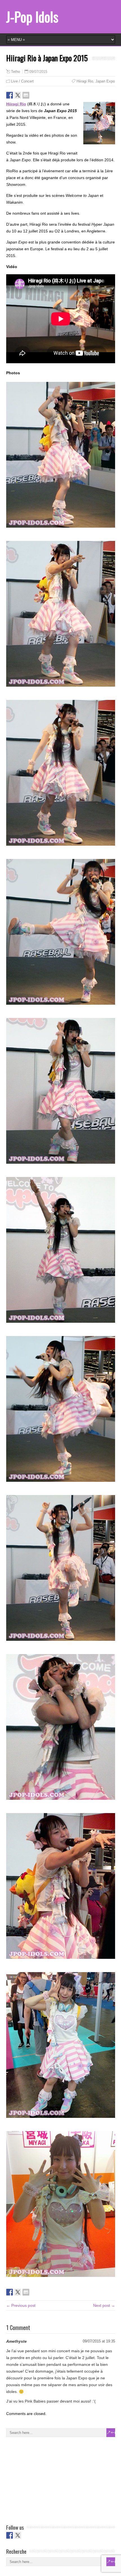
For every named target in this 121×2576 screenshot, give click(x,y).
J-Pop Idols (32, 17)
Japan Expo (105, 81)
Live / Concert (22, 81)
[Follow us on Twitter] (18, 2535)
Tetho (15, 72)
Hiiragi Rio (85, 81)
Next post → (104, 2305)
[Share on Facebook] (10, 95)
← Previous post (21, 2305)
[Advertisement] (48, 2479)
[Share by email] (26, 95)
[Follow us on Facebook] (10, 2535)
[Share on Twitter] (18, 95)
